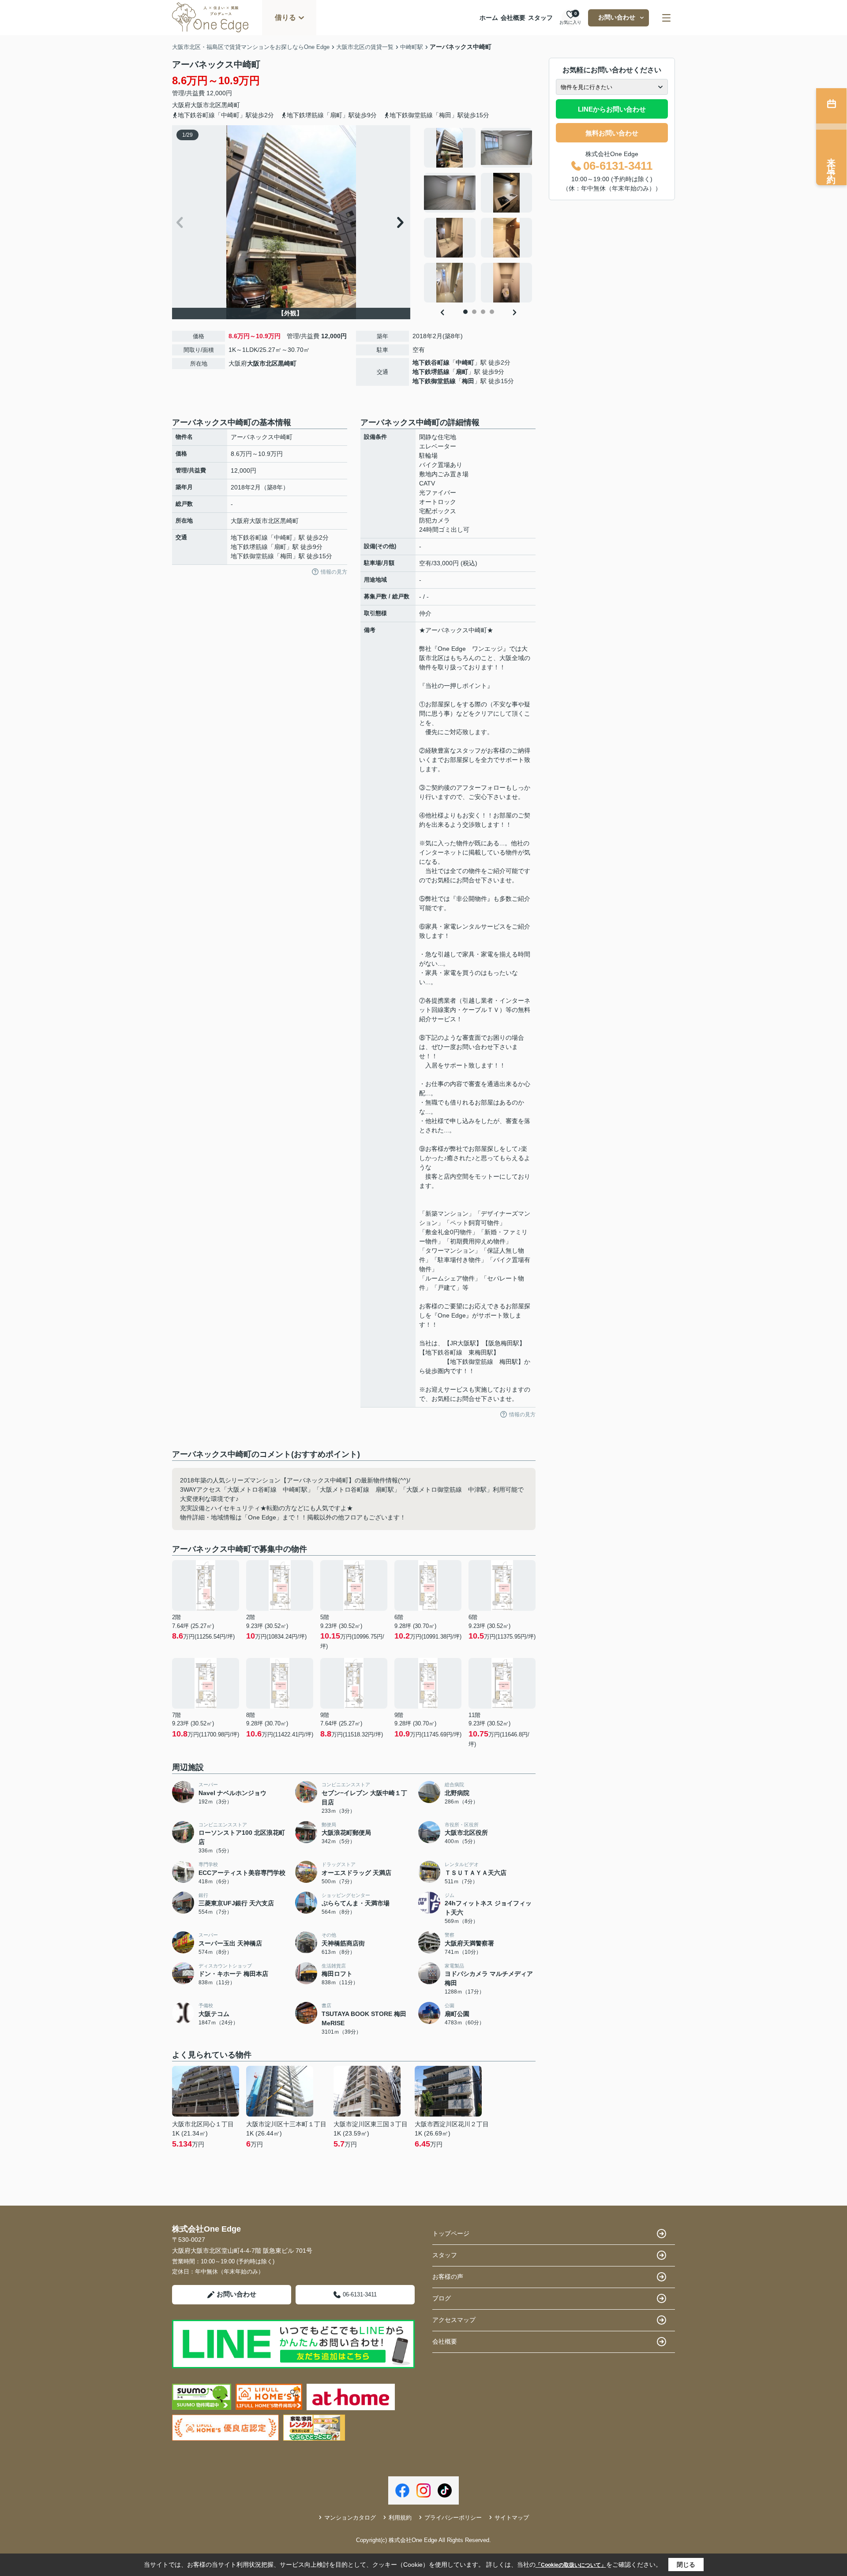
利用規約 (400, 2518)
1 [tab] (465, 312)
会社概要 (513, 18)
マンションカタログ (350, 2518)
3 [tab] (483, 312)
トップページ (451, 2233)
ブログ (442, 2298)
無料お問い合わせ (612, 133)
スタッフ (540, 18)
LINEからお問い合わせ (612, 109)
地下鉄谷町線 (431, 362)
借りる (285, 17)
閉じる (686, 2565)
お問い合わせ (617, 17)
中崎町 (465, 362)
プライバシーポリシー (453, 2518)
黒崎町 (231, 105)
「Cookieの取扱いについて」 (571, 2565)
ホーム (489, 18)
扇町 (462, 372)
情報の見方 (334, 572)
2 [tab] (474, 312)
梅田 (468, 381)
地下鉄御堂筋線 (434, 381)
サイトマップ (512, 2518)
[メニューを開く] (666, 18)
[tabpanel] (478, 215)
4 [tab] (492, 312)
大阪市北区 (206, 105)
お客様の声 (448, 2277)
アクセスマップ (454, 2320)
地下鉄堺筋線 (431, 372)
